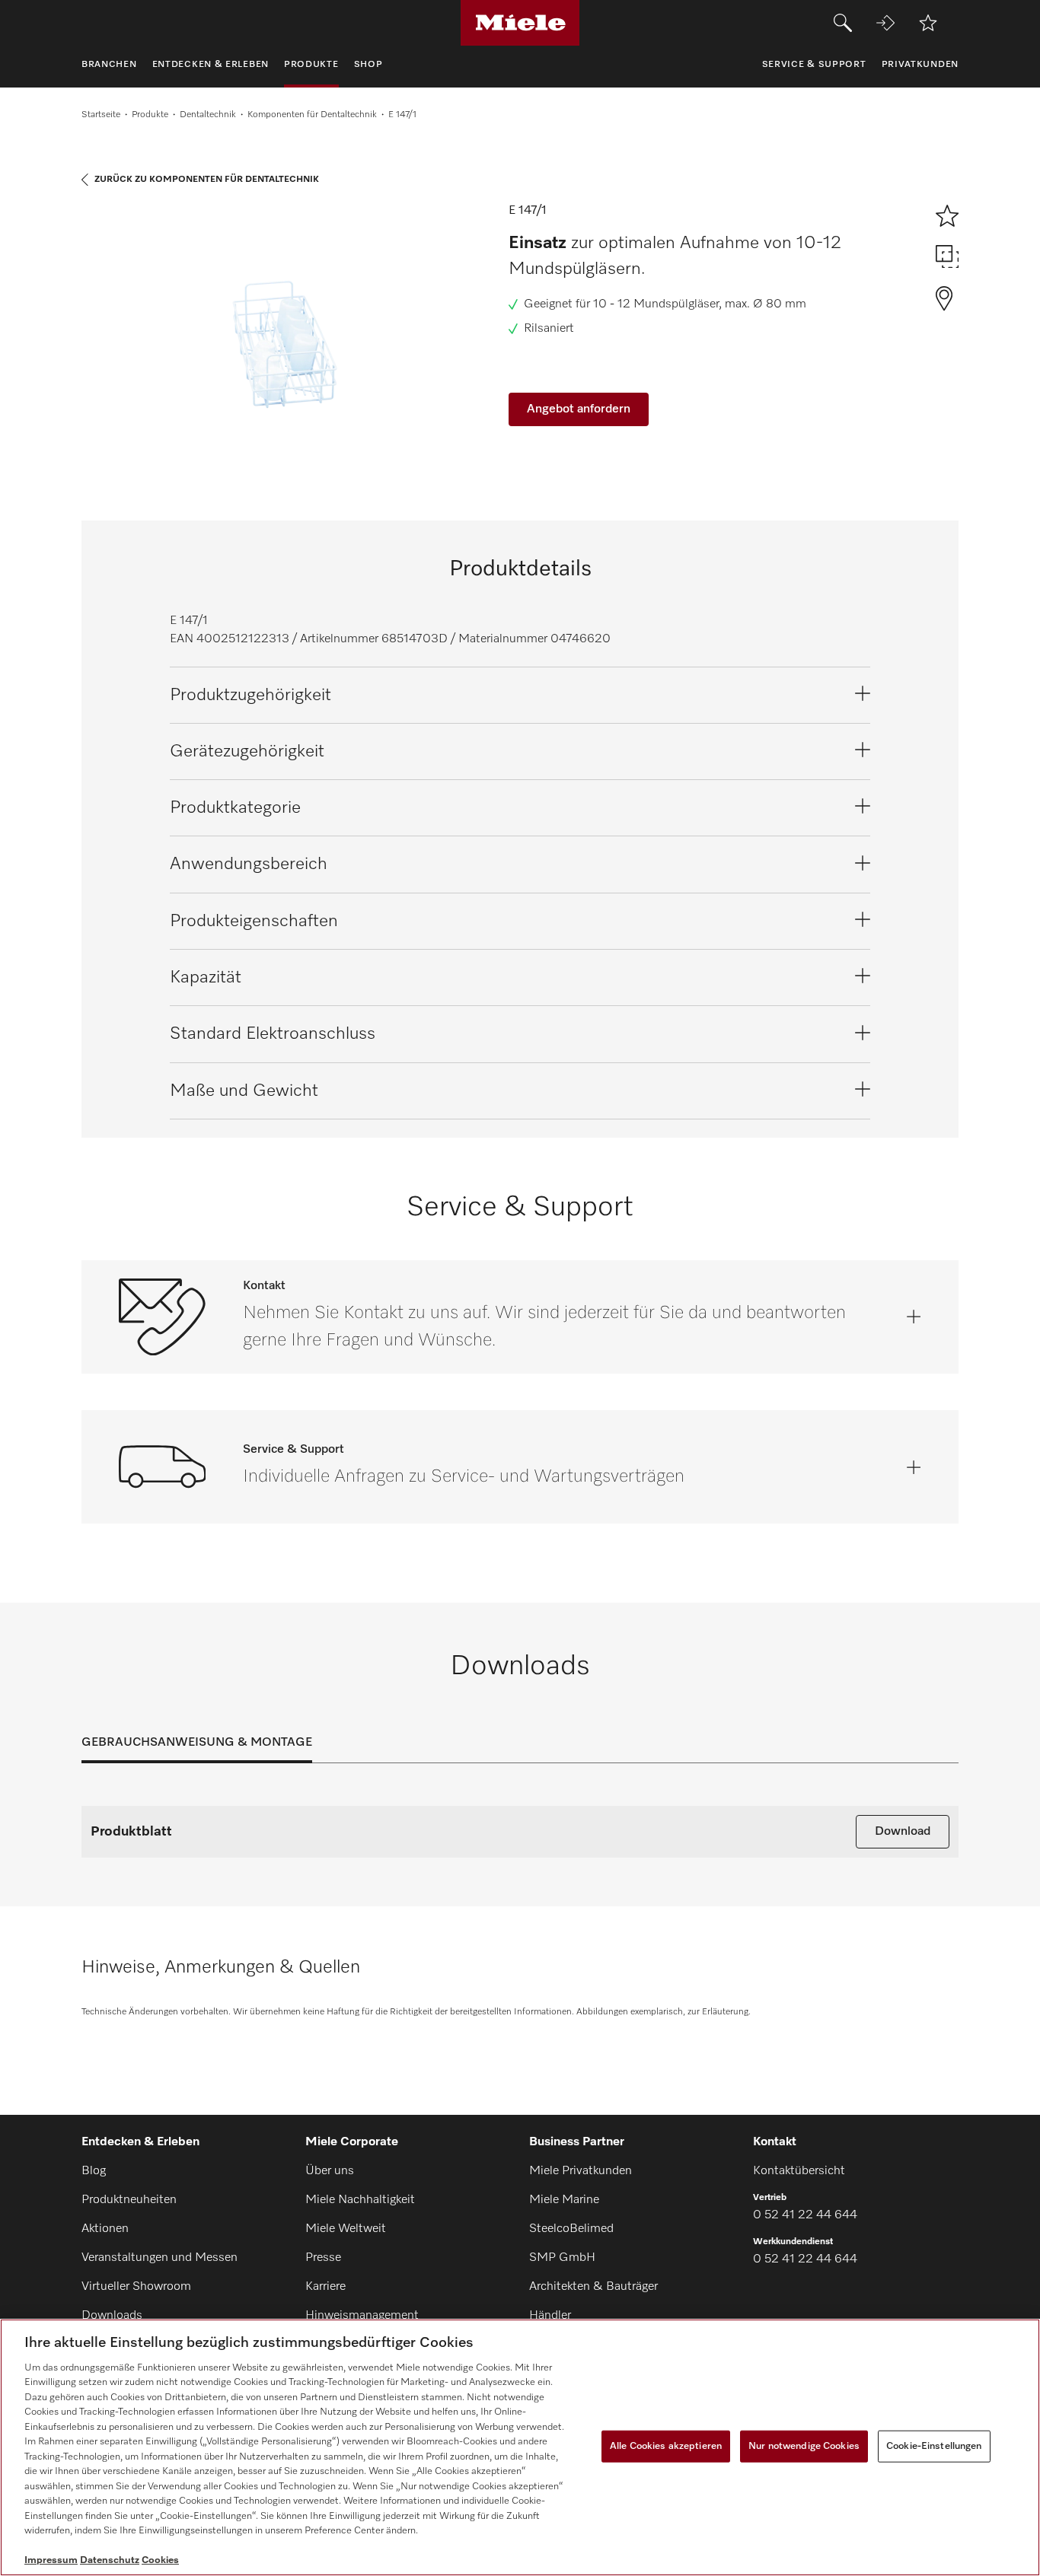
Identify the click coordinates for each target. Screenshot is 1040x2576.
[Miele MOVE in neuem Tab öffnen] (885, 23)
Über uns (330, 2171)
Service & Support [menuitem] (814, 65)
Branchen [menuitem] (109, 65)
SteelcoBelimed (571, 2229)
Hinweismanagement (362, 2316)
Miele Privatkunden (581, 2171)
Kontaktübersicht (799, 2171)
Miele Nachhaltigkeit (360, 2200)
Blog (94, 2171)
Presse (323, 2258)
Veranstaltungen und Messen (160, 2258)
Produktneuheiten (129, 2200)
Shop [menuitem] (368, 65)
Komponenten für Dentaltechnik (312, 115)
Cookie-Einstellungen (934, 2446)
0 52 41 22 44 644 (805, 2215)
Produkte (150, 115)
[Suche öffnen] (843, 23)
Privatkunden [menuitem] (920, 65)
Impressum (51, 2560)
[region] (520, 2447)
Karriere (325, 2287)
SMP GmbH (562, 2258)
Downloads (112, 2316)
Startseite (101, 115)
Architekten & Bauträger (593, 2287)
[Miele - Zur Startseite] (520, 23)
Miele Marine (564, 2200)
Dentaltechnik (208, 115)
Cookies (160, 2560)
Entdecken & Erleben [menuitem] (211, 65)
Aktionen (105, 2229)
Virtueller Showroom (136, 2287)
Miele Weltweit (346, 2229)
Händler (550, 2316)
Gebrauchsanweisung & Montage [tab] (197, 1743)
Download (903, 1832)
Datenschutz (110, 2560)
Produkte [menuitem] (311, 65)
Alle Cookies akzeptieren (666, 2446)
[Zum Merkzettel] (928, 23)
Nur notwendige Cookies (804, 2446)
